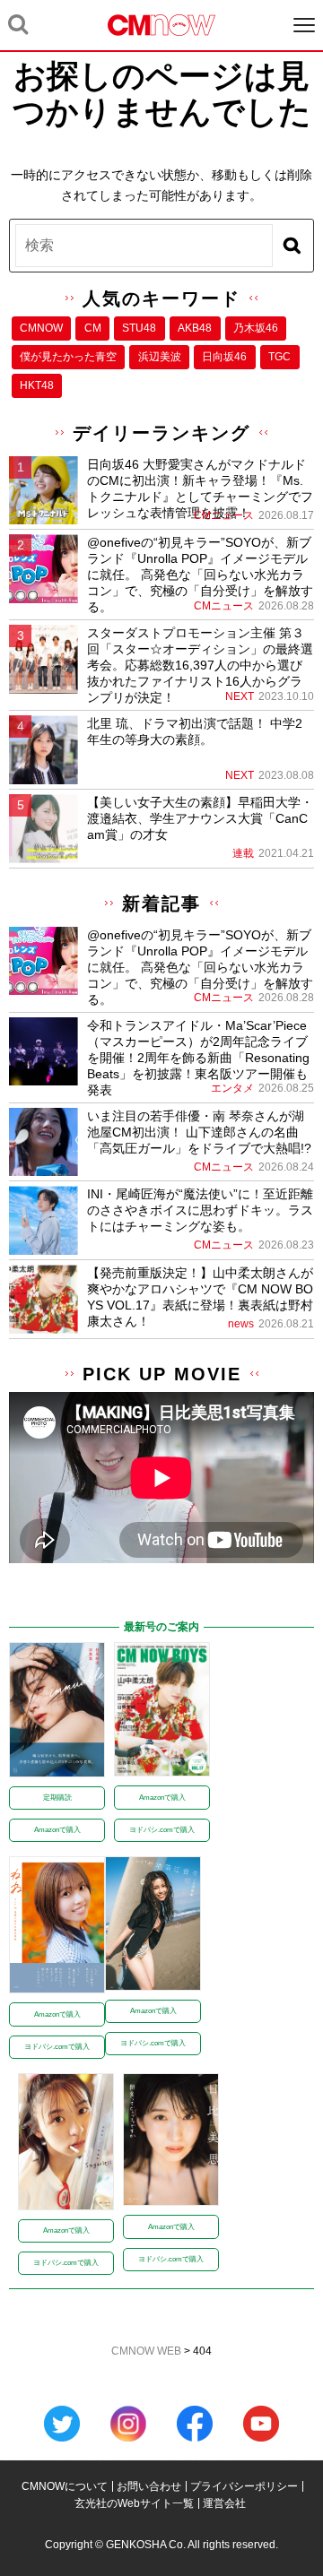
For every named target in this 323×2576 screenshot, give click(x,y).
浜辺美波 (160, 357)
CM (93, 328)
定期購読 (57, 1798)
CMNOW (41, 328)
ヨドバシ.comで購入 (162, 1830)
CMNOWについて (65, 2486)
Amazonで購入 (57, 1830)
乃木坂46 (256, 328)
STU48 (139, 328)
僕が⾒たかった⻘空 (68, 357)
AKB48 (195, 328)
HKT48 (37, 385)
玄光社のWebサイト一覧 (134, 2503)
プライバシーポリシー (244, 2486)
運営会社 (224, 2503)
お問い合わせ (149, 2486)
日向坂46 (224, 357)
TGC (279, 357)
